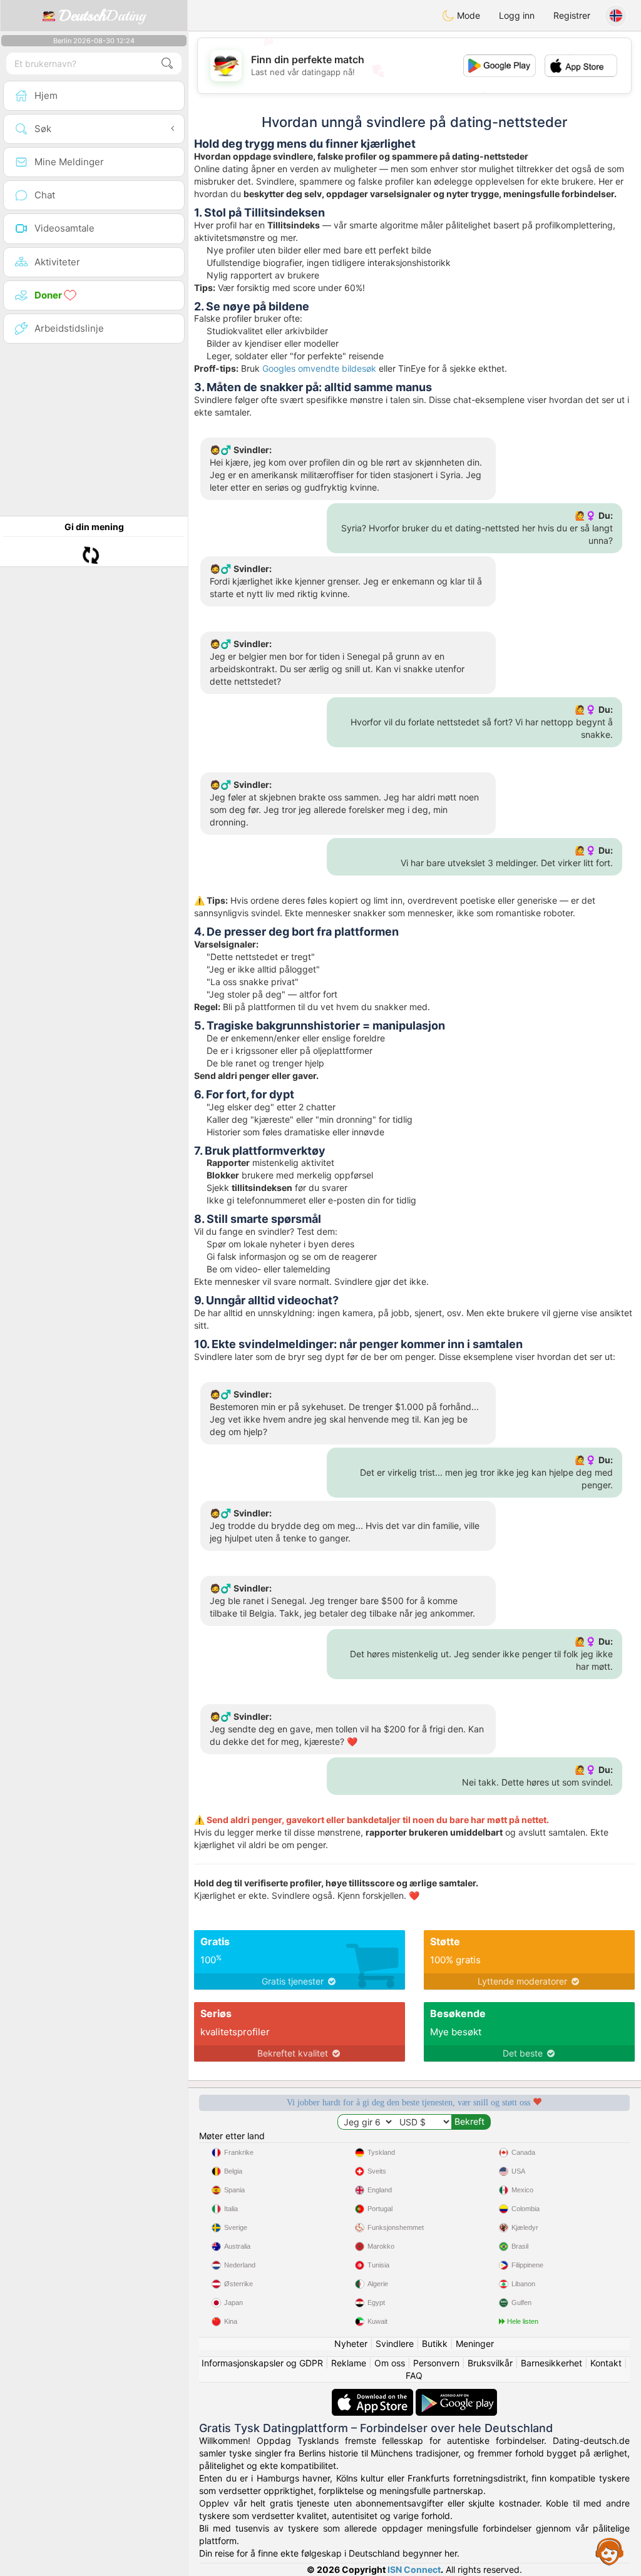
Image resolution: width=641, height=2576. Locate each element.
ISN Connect (414, 2569)
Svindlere (395, 2343)
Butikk (435, 2343)
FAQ (414, 2375)
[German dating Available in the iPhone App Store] (374, 2395)
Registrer (572, 15)
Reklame (349, 2363)
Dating (102, 16)
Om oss (390, 2363)
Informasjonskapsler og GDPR (262, 2363)
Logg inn (517, 15)
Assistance (610, 2551)
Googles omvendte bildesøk (319, 368)
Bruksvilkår (490, 2363)
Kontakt (606, 2363)
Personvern (436, 2363)
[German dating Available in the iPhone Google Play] (456, 2395)
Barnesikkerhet (551, 2363)
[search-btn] (167, 64)
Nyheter (351, 2343)
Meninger (475, 2343)
